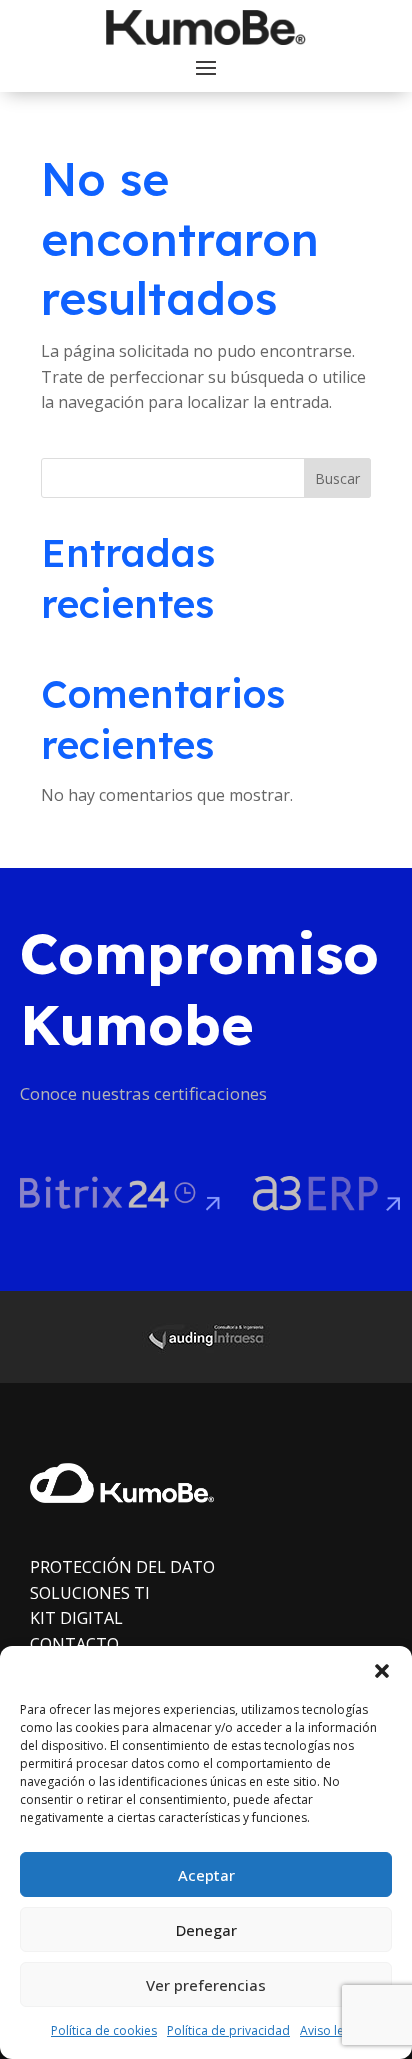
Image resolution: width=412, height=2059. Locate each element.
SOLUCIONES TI (90, 1593)
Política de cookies (104, 2030)
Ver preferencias (206, 1985)
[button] (382, 1671)
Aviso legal (330, 2030)
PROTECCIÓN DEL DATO (122, 1567)
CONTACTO (74, 1644)
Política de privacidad (228, 2030)
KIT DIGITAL (76, 1618)
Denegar (206, 1930)
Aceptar (206, 1875)
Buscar (337, 478)
